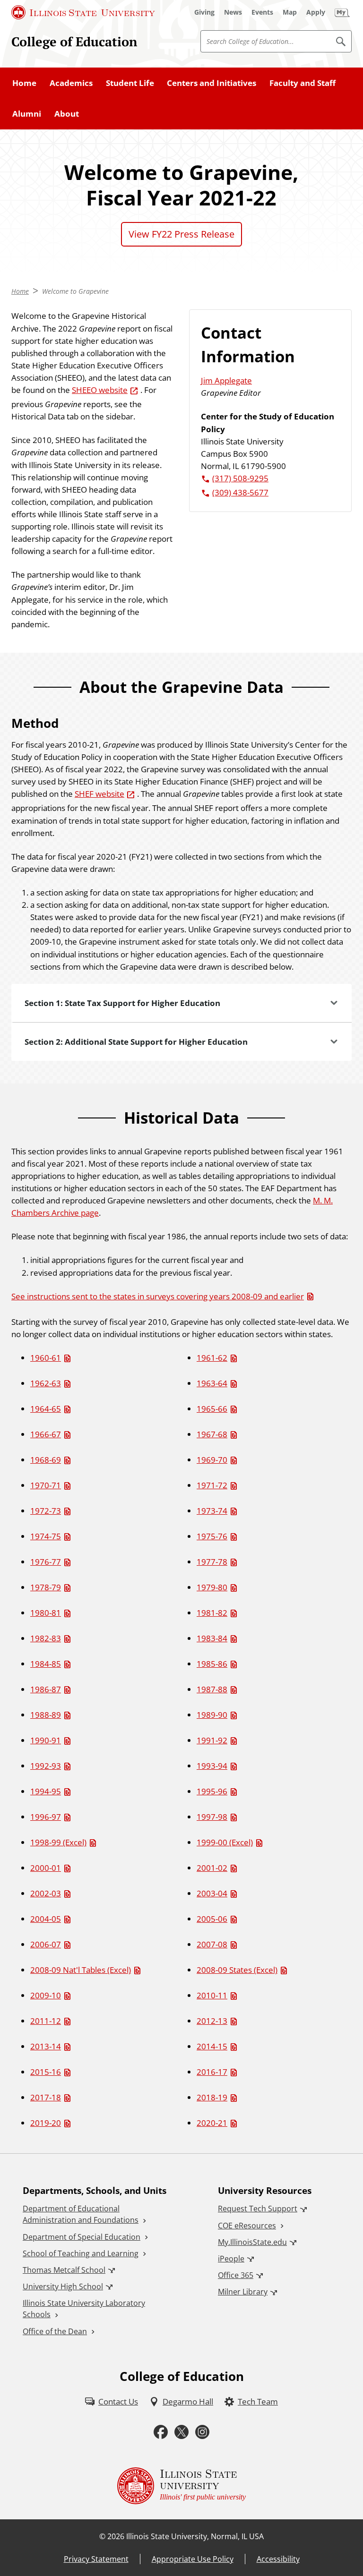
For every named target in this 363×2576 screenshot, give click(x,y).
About (67, 113)
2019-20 (46, 2123)
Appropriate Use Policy (193, 2559)
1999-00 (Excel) (225, 1842)
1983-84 (212, 1638)
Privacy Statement (96, 2559)
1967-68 (212, 1434)
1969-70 (212, 1459)
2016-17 (212, 2072)
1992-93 (46, 1766)
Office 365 (236, 2275)
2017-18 (46, 2097)
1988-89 (46, 1714)
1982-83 (46, 1638)
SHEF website (99, 793)
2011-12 (46, 2021)
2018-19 (212, 2097)
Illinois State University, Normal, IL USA (195, 2536)
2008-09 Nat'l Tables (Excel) (81, 1970)
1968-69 (46, 1459)
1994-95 (46, 1791)
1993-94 (212, 1766)
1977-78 (212, 1561)
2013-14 (46, 2046)
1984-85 (46, 1663)
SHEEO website (100, 390)
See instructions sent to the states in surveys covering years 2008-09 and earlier (158, 1296)
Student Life (130, 83)
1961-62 (212, 1357)
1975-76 (212, 1536)
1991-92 (212, 1740)
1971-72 (212, 1485)
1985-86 (212, 1663)
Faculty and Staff (302, 83)
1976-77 (46, 1561)
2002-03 (46, 1893)
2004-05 (46, 1919)
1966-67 (46, 1434)
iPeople (231, 2259)
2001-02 (212, 1868)
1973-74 (212, 1510)
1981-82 (212, 1612)
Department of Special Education (82, 2237)
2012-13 (212, 2021)
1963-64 (212, 1383)
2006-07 (46, 1944)
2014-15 (212, 2046)
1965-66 (212, 1408)
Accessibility (278, 2559)
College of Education (74, 42)
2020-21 (212, 2123)
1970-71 (46, 1485)
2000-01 (46, 1868)
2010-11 (212, 1995)
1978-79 (46, 1587)
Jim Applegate (226, 380)
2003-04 (212, 1893)
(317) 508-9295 (240, 478)
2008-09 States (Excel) (237, 1970)
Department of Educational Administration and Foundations (81, 2214)
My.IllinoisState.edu (252, 2242)
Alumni (27, 113)
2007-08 (212, 1944)
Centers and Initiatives (212, 83)
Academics (71, 83)
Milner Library (243, 2292)
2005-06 (212, 1919)
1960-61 (46, 1357)
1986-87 (46, 1689)
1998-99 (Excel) (58, 1842)
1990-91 (46, 1740)
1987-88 (212, 1689)
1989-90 (212, 1714)
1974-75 (46, 1536)
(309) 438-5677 (240, 492)
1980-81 (46, 1612)
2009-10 (46, 1995)
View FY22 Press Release (181, 234)
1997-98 (212, 1817)
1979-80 (212, 1587)
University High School (63, 2286)
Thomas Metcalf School (64, 2270)
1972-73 (46, 1510)
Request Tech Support (258, 2209)
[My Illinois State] (342, 12)
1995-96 (212, 1791)
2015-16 (46, 2072)
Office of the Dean (55, 2331)
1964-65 (46, 1408)
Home (24, 83)
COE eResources (247, 2226)
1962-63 (46, 1383)
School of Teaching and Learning (81, 2253)
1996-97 (46, 1817)
